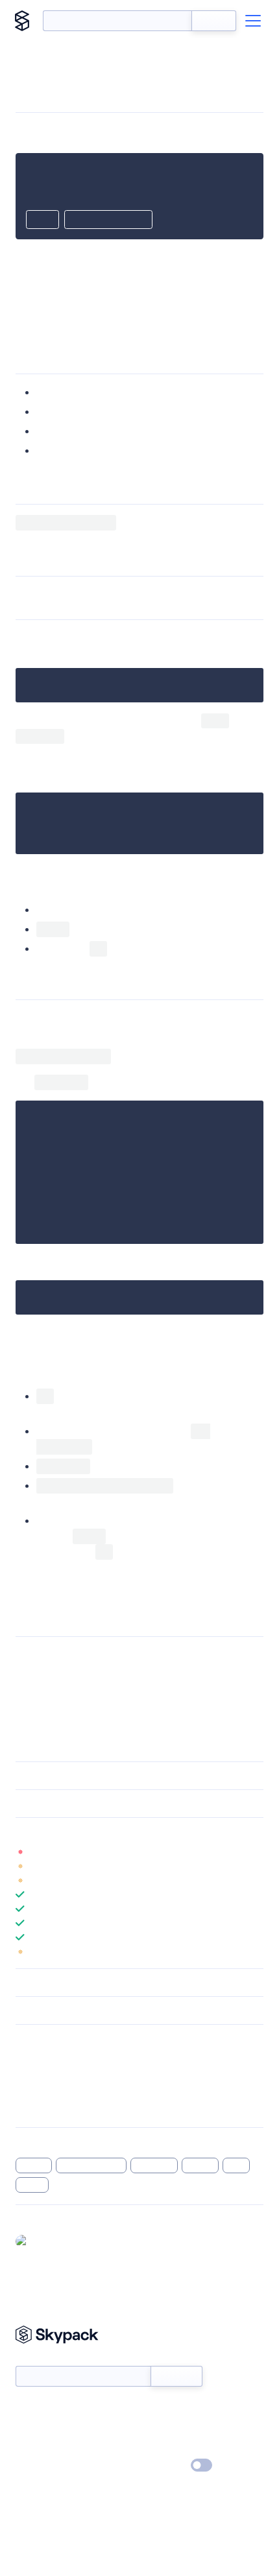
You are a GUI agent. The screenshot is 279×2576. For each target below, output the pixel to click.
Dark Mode (163, 2465)
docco (32, 2185)
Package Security (50, 2058)
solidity (34, 2165)
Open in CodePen (108, 221)
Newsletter (37, 2359)
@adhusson (57, 2241)
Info (255, 1852)
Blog (151, 2428)
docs (236, 2165)
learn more (109, 1831)
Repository (37, 2108)
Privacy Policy (42, 2466)
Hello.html (147, 1332)
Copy (42, 221)
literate (200, 2165)
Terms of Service (176, 2447)
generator (154, 2165)
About (28, 2428)
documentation (91, 2165)
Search (214, 21)
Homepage (38, 2075)
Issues (28, 2092)
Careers (31, 2447)
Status (155, 2409)
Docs (26, 2409)
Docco (191, 1655)
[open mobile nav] (253, 21)
